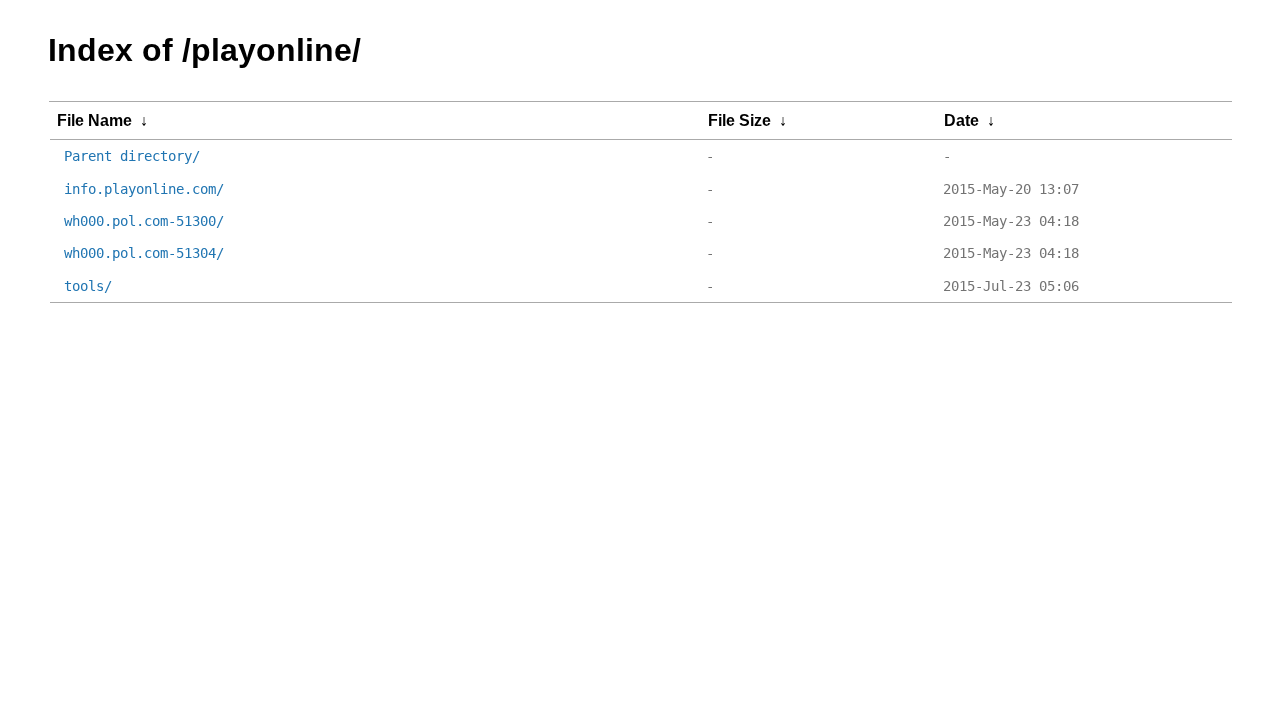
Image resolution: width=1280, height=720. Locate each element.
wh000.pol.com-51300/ (144, 221)
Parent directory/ (132, 156)
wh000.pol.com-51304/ (144, 253)
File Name (94, 120)
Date (961, 120)
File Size (739, 120)
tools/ (88, 286)
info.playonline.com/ (144, 189)
